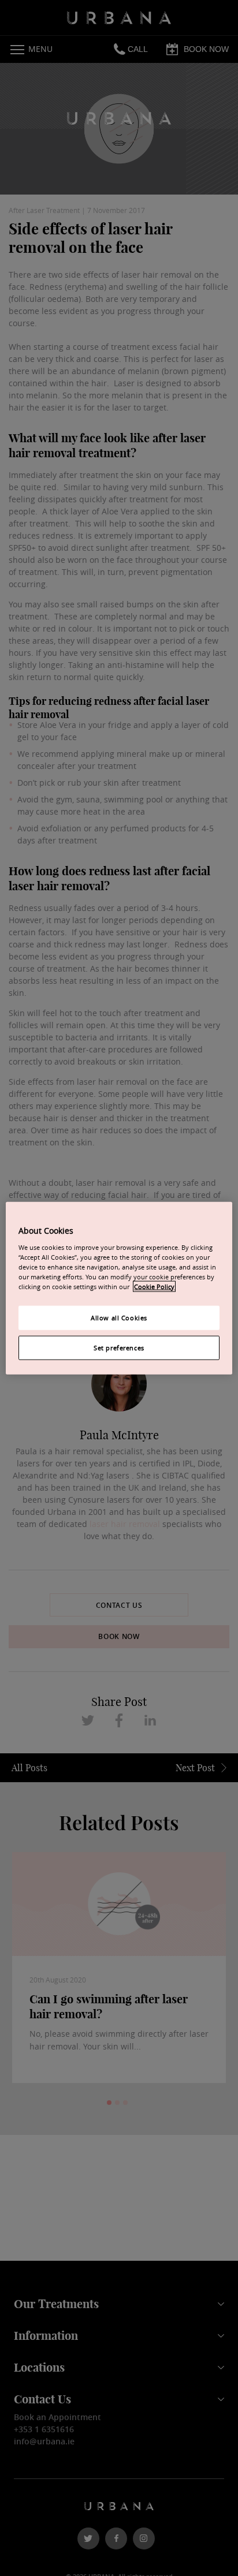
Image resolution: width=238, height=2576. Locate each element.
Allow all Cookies (119, 1318)
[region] (119, 1288)
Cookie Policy (154, 1286)
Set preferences (119, 1347)
